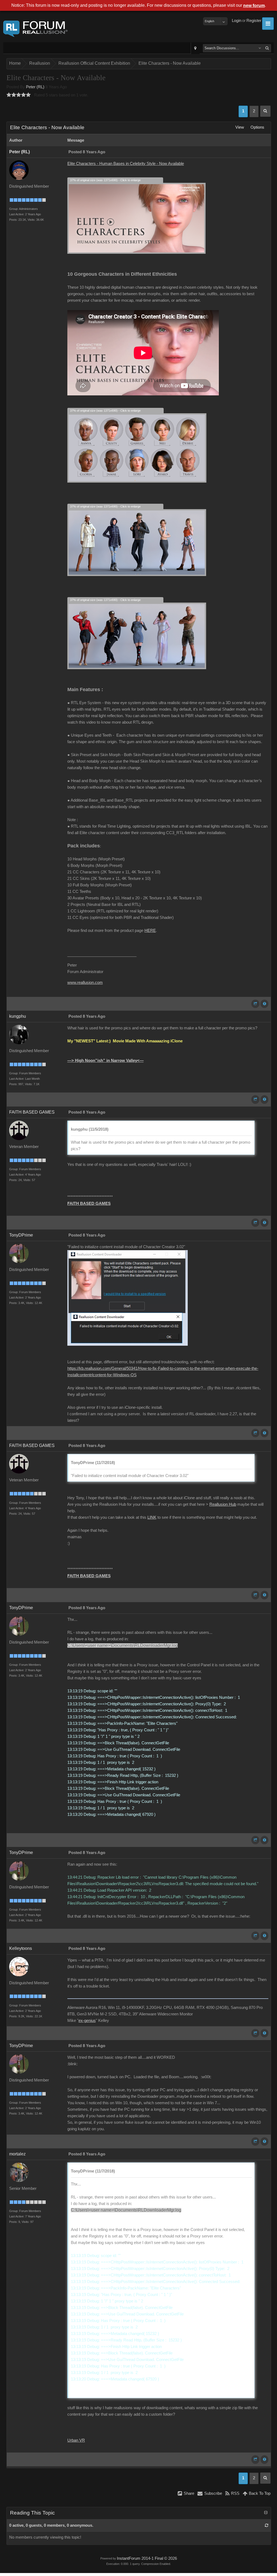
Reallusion (40, 63)
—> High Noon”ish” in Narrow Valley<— (105, 1061)
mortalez (17, 2154)
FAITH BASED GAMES (32, 1112)
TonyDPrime (21, 1235)
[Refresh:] (267, 2525)
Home (15, 63)
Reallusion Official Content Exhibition (94, 63)
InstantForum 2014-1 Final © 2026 (147, 2558)
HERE (150, 931)
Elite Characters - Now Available (170, 63)
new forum (254, 6)
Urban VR (76, 2440)
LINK (152, 1517)
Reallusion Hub (223, 1504)
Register (254, 21)
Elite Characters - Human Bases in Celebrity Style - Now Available (126, 164)
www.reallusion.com (85, 983)
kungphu (18, 1016)
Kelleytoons (21, 1948)
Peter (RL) (35, 87)
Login (237, 21)
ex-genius (87, 2021)
